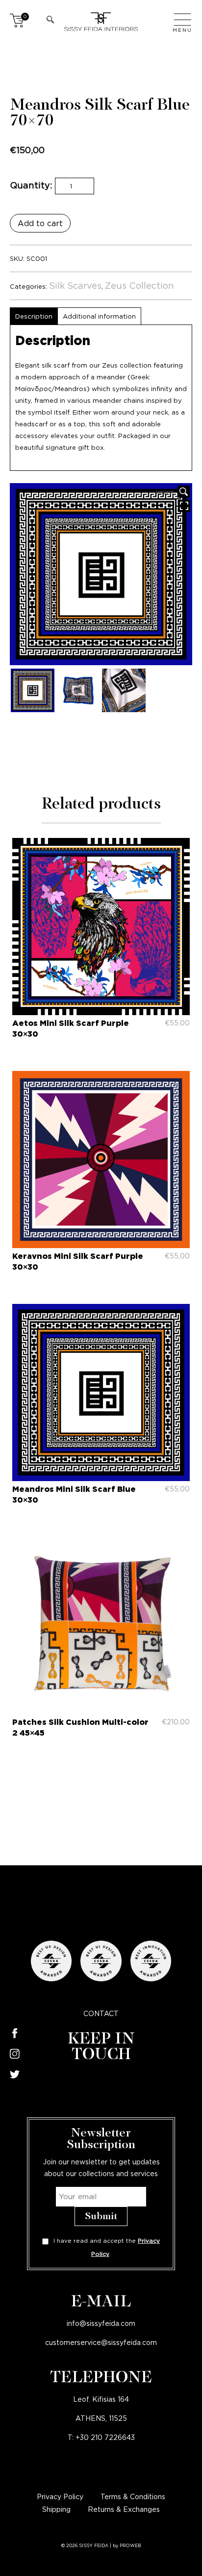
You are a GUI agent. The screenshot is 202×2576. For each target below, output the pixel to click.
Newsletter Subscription (101, 2139)
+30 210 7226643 (105, 2437)
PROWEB (130, 2546)
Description (34, 316)
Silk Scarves (75, 285)
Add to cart (40, 223)
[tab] (34, 316)
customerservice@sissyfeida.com (101, 2342)
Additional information (99, 316)
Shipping (56, 2509)
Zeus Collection (139, 285)
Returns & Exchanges (124, 2509)
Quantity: (31, 185)
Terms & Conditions (133, 2496)
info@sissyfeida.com (101, 2323)
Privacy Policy (60, 2496)
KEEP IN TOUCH (101, 2047)
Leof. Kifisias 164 (101, 2399)
